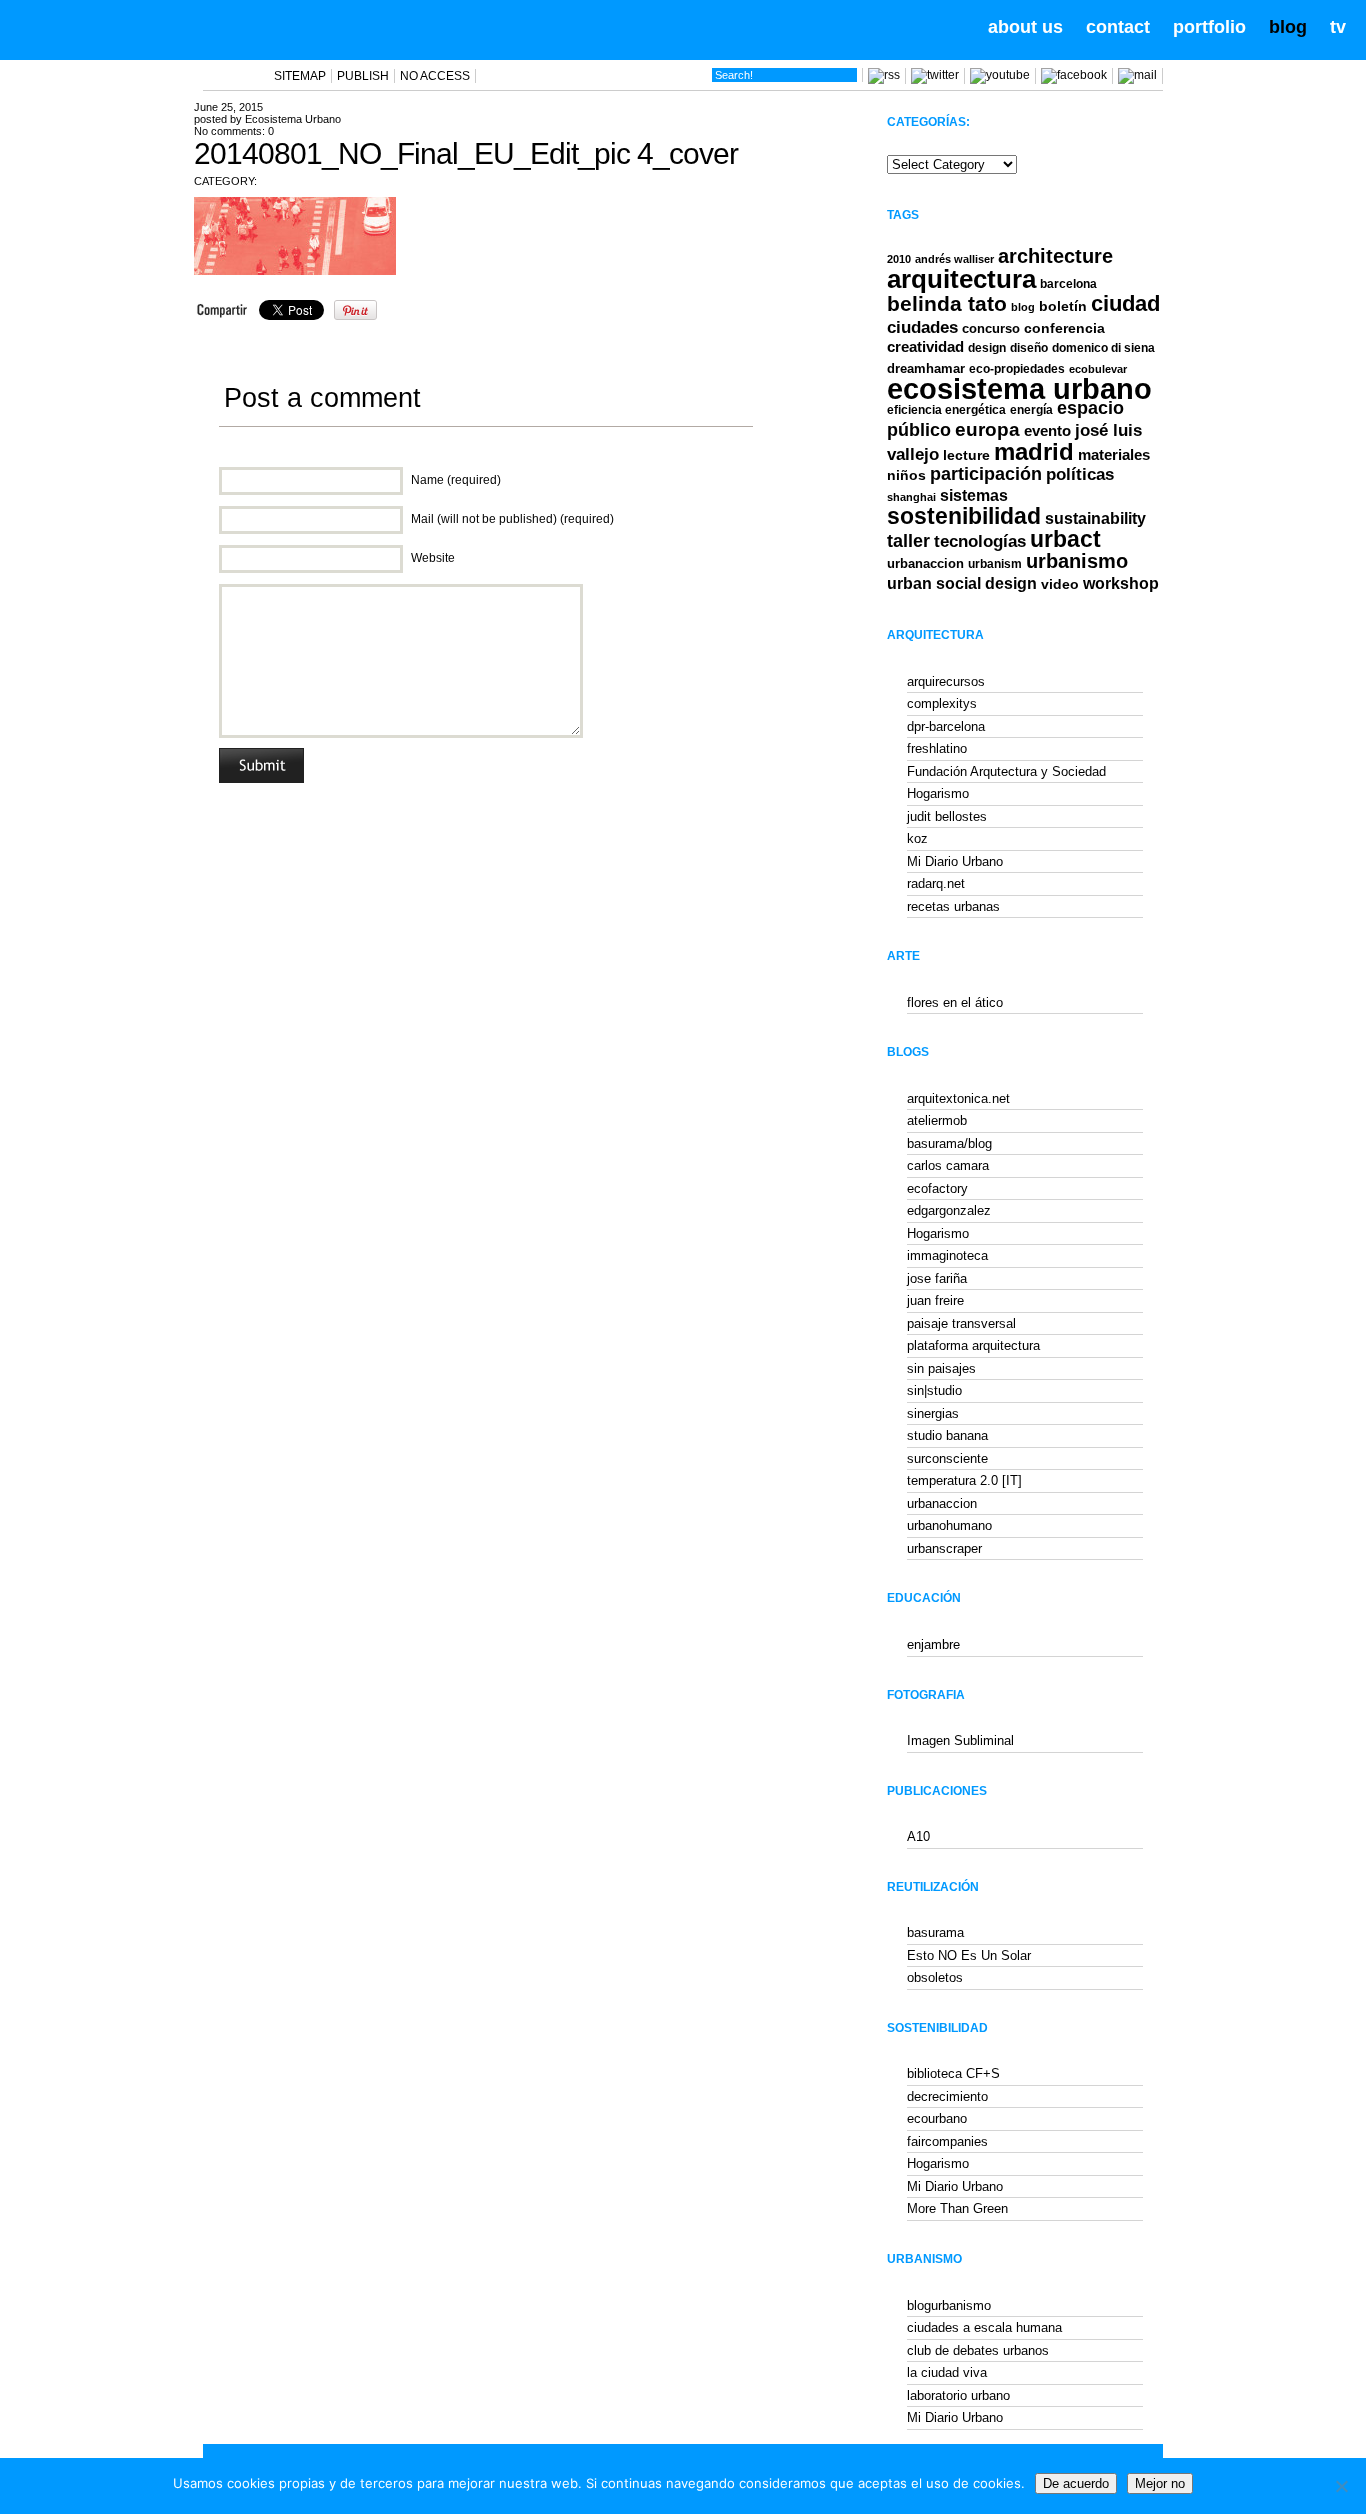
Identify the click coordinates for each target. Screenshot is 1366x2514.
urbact (1065, 539)
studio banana (947, 1435)
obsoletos (935, 1977)
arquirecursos (946, 681)
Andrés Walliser (954, 259)
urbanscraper (944, 1548)
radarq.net (936, 883)
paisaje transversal (961, 1323)
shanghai (911, 497)
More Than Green (957, 2208)
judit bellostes (947, 816)
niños (906, 475)
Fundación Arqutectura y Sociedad (1006, 771)
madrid (1034, 451)
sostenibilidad (964, 516)
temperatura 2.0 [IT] (964, 1480)
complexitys (942, 703)
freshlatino (937, 748)
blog (1288, 27)
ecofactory (937, 1188)
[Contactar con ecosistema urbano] (1137, 75)
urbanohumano (949, 1525)
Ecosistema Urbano (293, 119)
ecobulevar (1098, 369)
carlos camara (948, 1165)
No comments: (234, 131)
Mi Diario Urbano (955, 861)
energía (1031, 410)
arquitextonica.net (958, 1098)
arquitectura (961, 279)
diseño (1029, 348)
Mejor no (1160, 2483)
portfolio (1209, 27)
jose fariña (937, 1278)
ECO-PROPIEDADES (1017, 368)
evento (1047, 430)
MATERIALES (1114, 455)
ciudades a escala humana (984, 2327)
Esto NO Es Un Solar (969, 1955)
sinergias (933, 1413)
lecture (966, 455)
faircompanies (947, 2141)
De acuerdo (1076, 2483)
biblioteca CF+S (953, 2073)
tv (1338, 27)
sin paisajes (941, 1368)
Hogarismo (938, 793)
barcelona (1068, 284)
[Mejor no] (1341, 2486)
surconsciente (947, 1458)
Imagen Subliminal (960, 1740)
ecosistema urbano (1019, 388)
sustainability (1095, 518)
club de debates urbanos (978, 2350)
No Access (435, 76)
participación (986, 474)
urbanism (995, 563)
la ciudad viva (947, 2372)
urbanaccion (925, 563)
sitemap (300, 76)
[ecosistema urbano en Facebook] (1074, 75)
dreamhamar (926, 368)
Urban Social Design (962, 583)
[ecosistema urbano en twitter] (935, 75)
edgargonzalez (949, 1210)
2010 (899, 259)
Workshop (1121, 583)
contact (1118, 27)
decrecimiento (947, 2096)
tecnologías (980, 541)
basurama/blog (949, 1143)
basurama (935, 1932)
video (1060, 584)
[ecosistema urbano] (131, 28)
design (987, 348)
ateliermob (937, 1120)
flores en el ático (955, 1002)
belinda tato (947, 303)
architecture (1055, 256)
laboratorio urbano (958, 2395)
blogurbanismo (949, 2305)
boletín (1063, 306)
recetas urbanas (953, 906)
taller (908, 541)
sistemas (974, 495)
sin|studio (934, 1390)
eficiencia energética (946, 410)
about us (1025, 27)
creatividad (925, 347)
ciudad (1125, 303)
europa (987, 429)
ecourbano (937, 2118)
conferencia (1064, 328)
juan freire (935, 1300)
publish (363, 76)
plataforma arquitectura (973, 1345)
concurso (991, 328)
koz (917, 838)
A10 (918, 1836)
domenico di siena (1103, 348)
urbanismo (1077, 561)
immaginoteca (947, 1255)
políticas (1080, 474)
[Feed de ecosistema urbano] (884, 75)
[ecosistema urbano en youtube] (1000, 75)
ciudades (922, 327)
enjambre (933, 1644)
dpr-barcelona (946, 726)
